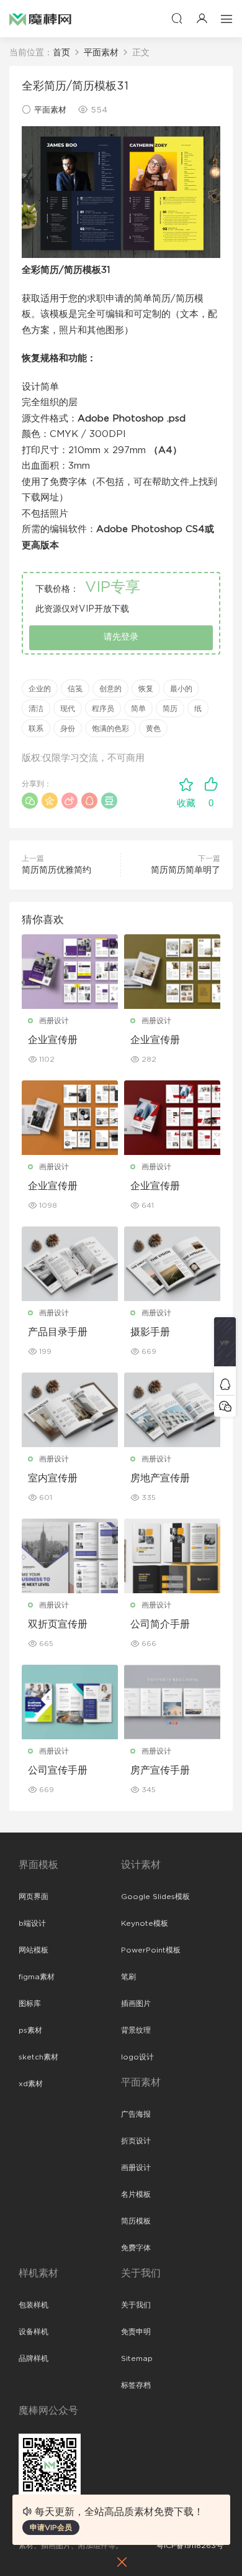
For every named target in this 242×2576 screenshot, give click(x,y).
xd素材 (31, 2084)
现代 (68, 709)
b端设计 (32, 1923)
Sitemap (137, 2358)
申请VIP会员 (51, 2528)
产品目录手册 (58, 1332)
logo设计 (137, 2057)
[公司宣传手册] (70, 1702)
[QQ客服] (225, 1384)
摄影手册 (150, 1332)
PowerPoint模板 (151, 1950)
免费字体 (136, 2248)
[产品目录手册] (70, 1264)
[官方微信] (225, 1406)
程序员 (103, 709)
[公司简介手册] (172, 1556)
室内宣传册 (53, 1478)
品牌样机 (34, 2358)
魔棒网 (40, 19)
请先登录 (121, 637)
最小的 (181, 689)
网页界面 (34, 1897)
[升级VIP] (225, 1345)
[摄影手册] (172, 1264)
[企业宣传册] (70, 972)
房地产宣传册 (160, 1478)
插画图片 (136, 2003)
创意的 (110, 689)
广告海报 (136, 2114)
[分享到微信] (30, 801)
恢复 (146, 689)
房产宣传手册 (160, 1770)
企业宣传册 (53, 1040)
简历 (170, 709)
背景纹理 (136, 2030)
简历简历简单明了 (186, 870)
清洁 (36, 709)
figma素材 (37, 1977)
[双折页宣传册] (70, 1556)
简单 (138, 709)
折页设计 (136, 2141)
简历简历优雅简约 (56, 870)
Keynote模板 (145, 1923)
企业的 (40, 689)
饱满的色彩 (110, 729)
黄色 (153, 729)
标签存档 (136, 2385)
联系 (36, 729)
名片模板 (136, 2194)
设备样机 (34, 2332)
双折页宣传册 (58, 1624)
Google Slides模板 (155, 1897)
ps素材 (30, 2030)
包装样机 (34, 2305)
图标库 (30, 2003)
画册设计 (54, 1021)
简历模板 (136, 2221)
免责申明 (136, 2332)
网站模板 (34, 1950)
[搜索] (177, 18)
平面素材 (50, 110)
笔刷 (128, 1977)
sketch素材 (38, 2057)
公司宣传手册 (58, 1770)
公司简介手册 (160, 1624)
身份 (68, 729)
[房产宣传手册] (172, 1702)
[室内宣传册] (70, 1410)
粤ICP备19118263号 (190, 2546)
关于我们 (136, 2305)
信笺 (75, 689)
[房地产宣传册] (172, 1410)
